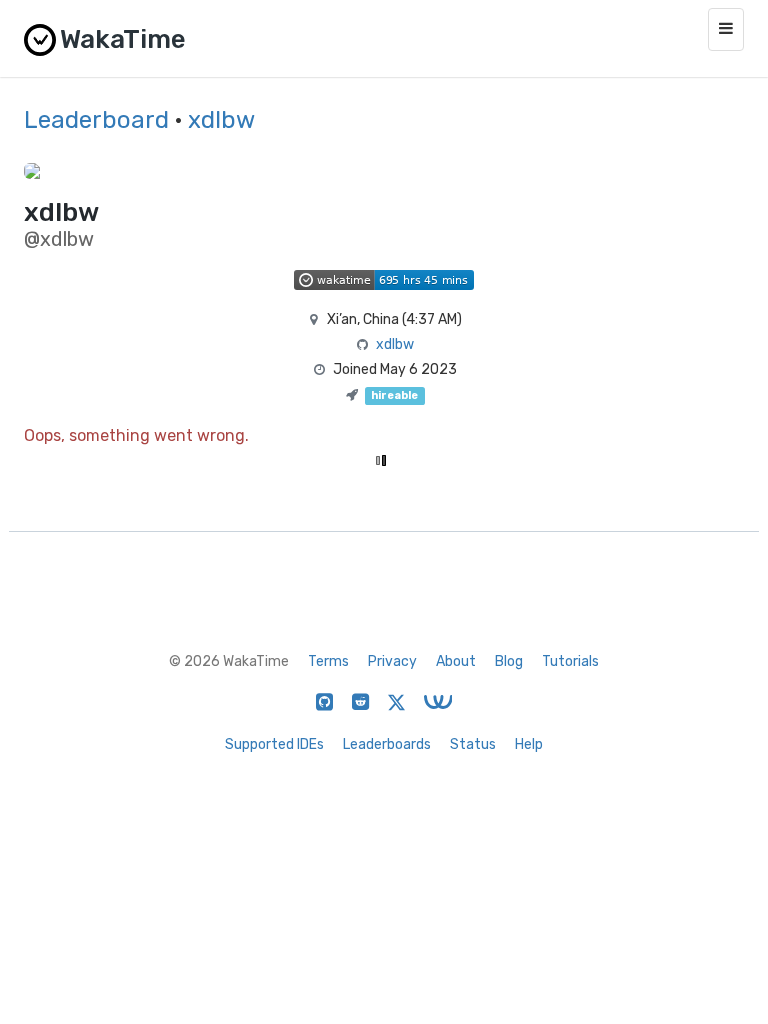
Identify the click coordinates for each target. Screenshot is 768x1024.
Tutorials (570, 661)
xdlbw (221, 120)
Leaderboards (387, 744)
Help (529, 744)
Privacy (392, 661)
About (456, 661)
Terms (328, 661)
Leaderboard (96, 120)
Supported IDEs (274, 744)
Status (473, 744)
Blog (509, 661)
